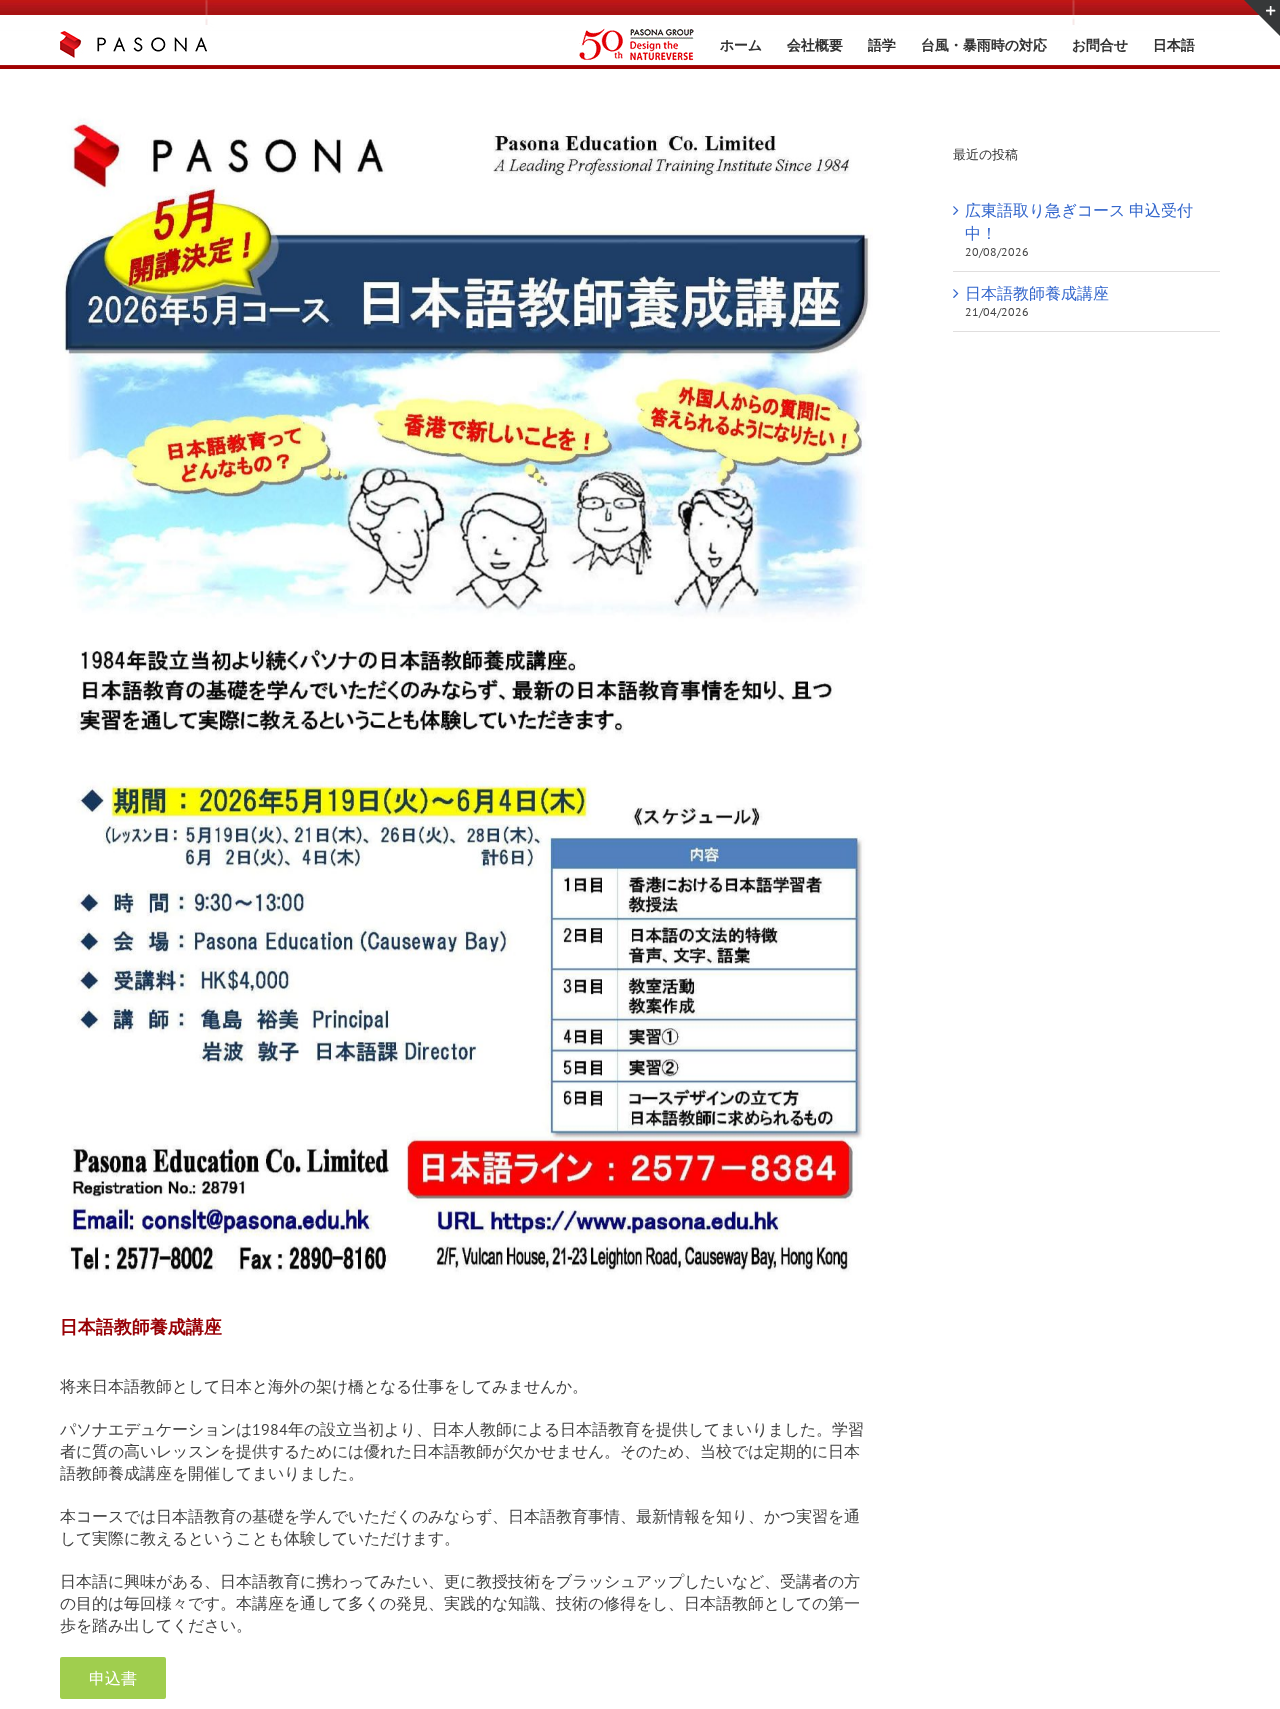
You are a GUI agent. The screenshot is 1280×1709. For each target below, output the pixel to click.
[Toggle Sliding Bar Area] (1262, 18)
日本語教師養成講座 (1037, 293)
